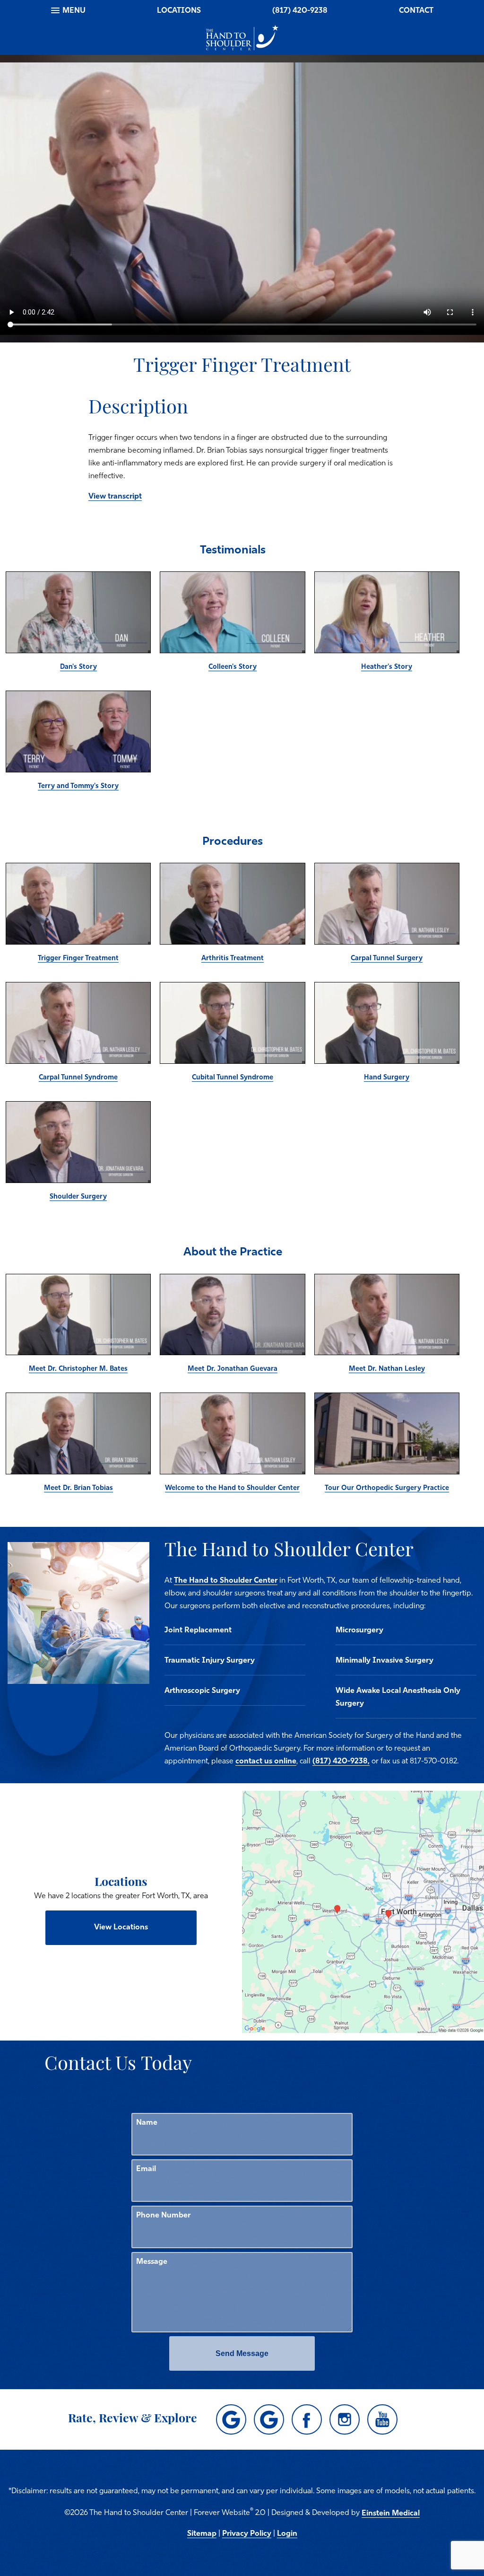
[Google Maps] (231, 2419)
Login (287, 2534)
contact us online (266, 1761)
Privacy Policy (247, 2534)
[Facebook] (307, 2419)
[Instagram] (345, 2419)
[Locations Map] (363, 1912)
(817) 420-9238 (300, 11)
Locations (179, 11)
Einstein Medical (391, 2514)
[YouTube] (382, 2419)
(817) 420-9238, (341, 1761)
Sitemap (202, 2534)
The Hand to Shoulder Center (226, 1581)
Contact (416, 11)
